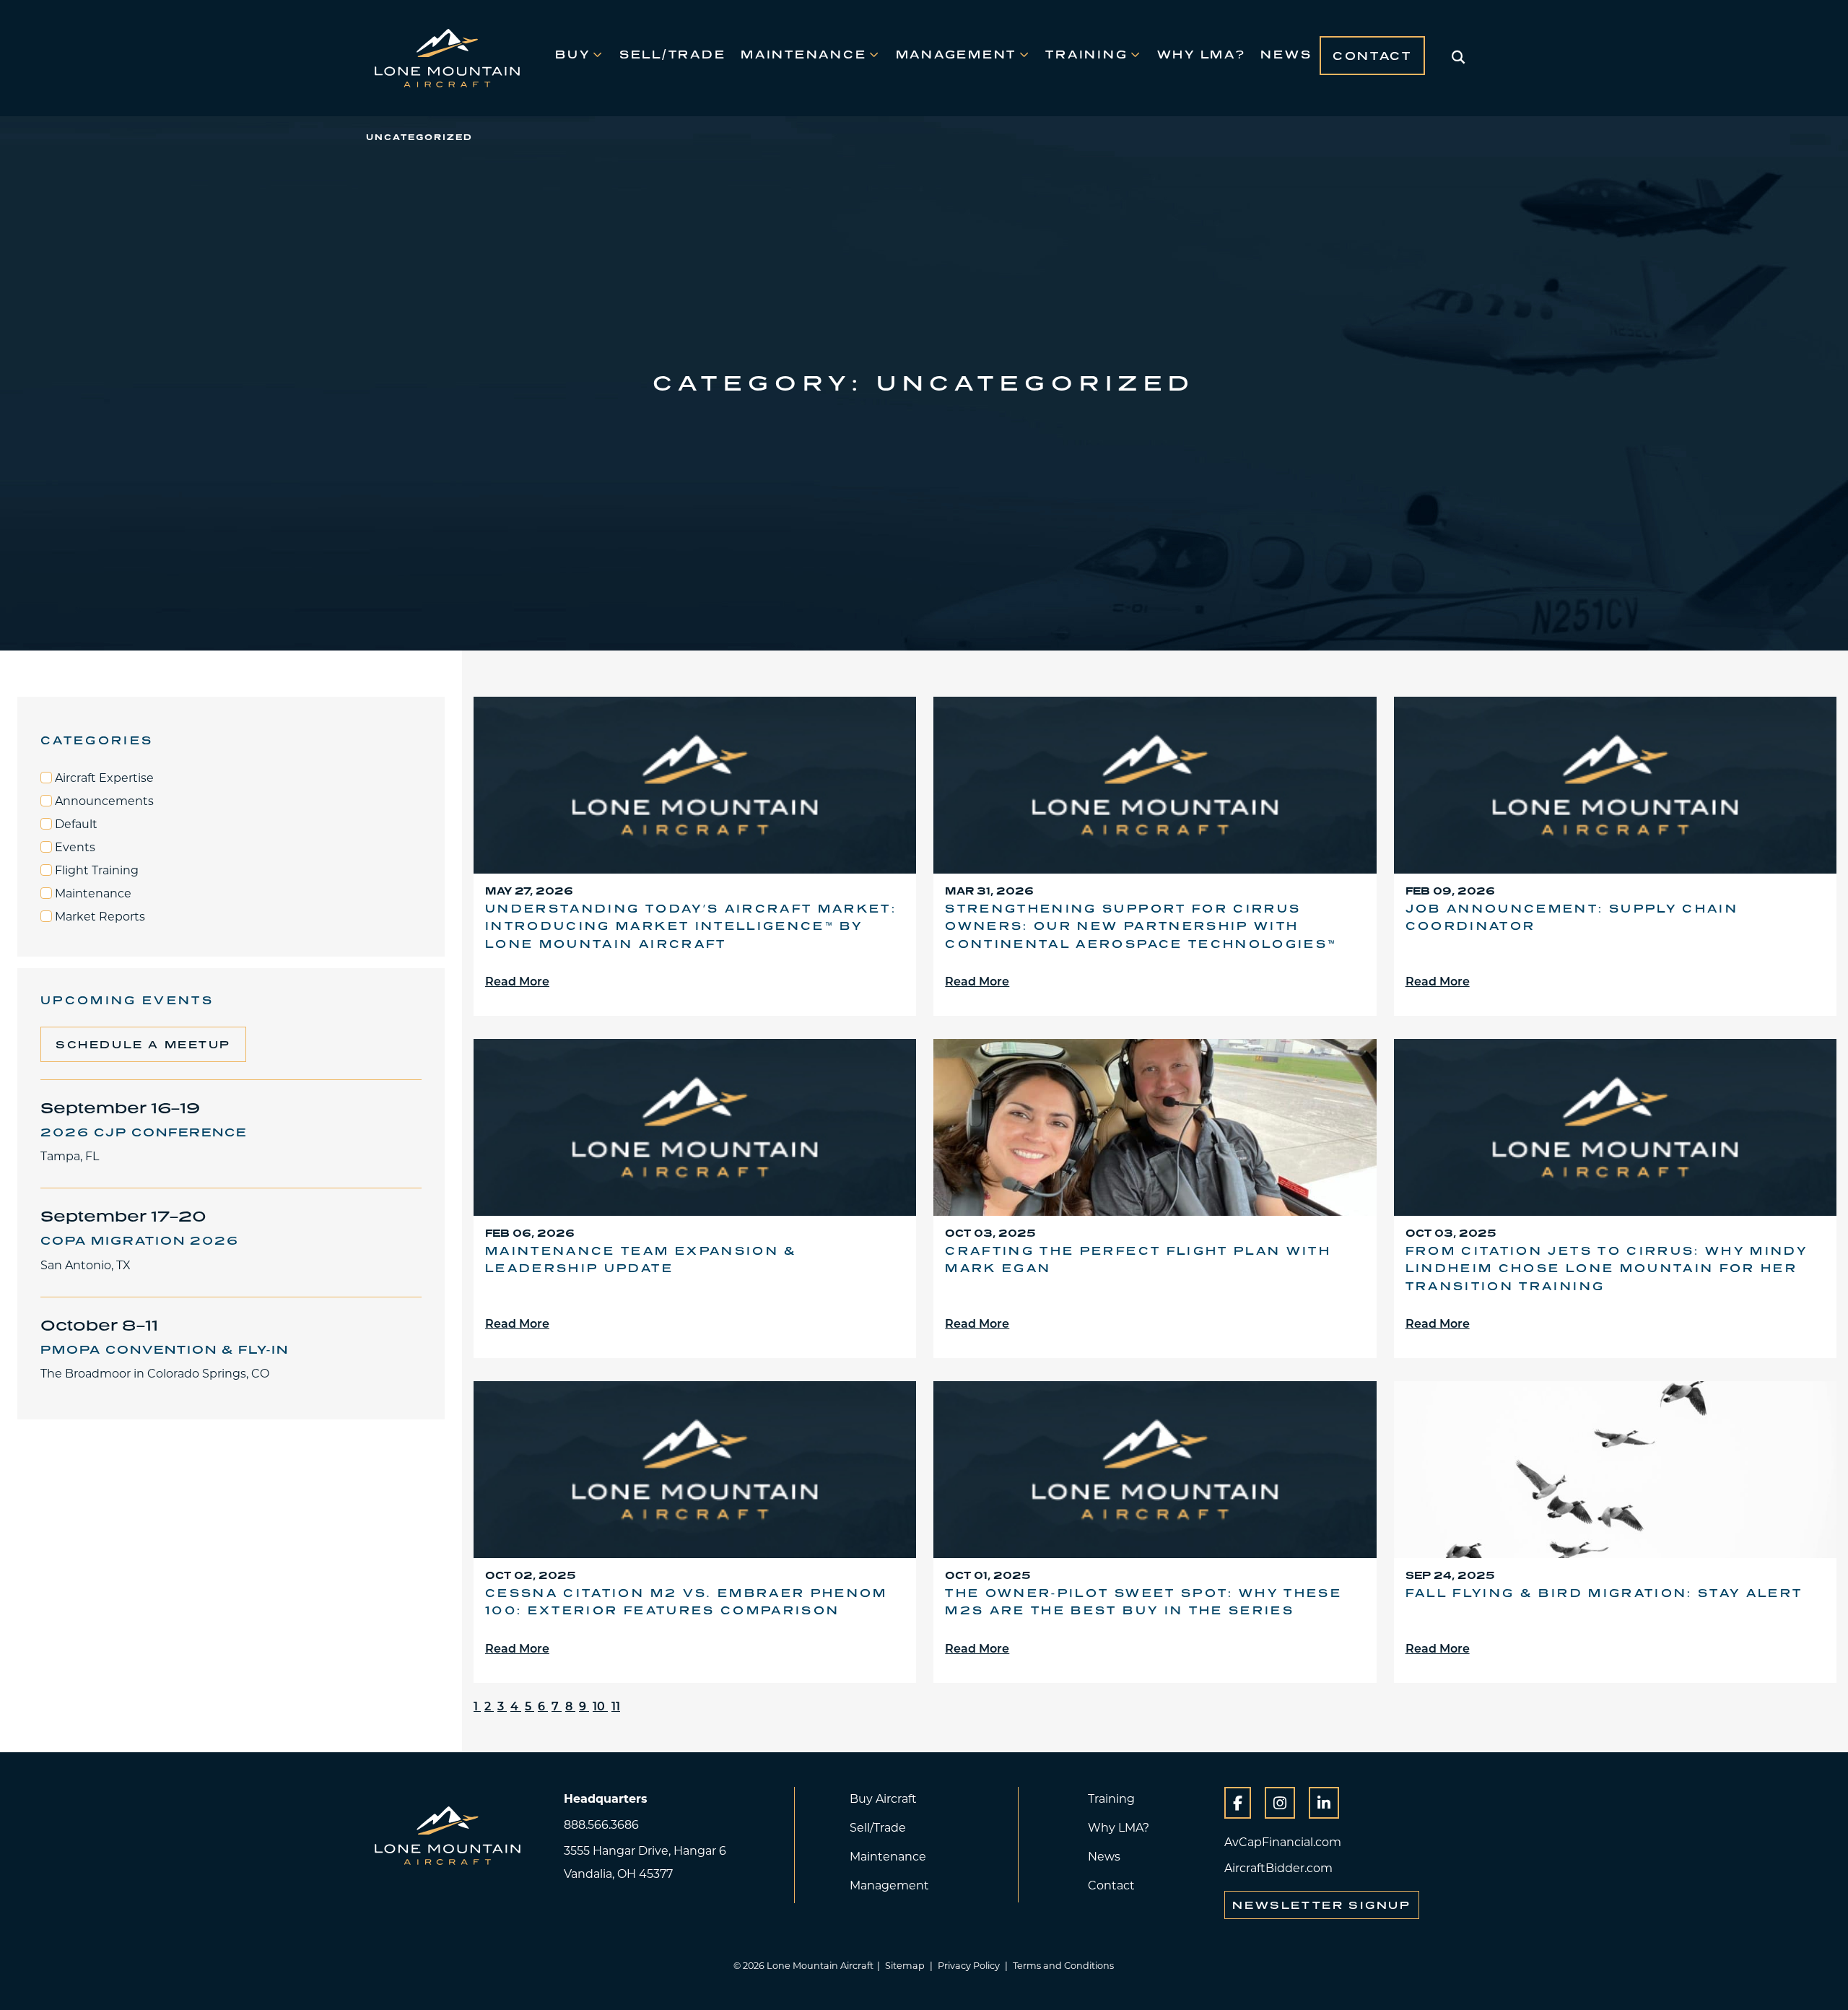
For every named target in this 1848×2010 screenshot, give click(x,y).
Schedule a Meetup (143, 1044)
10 (600, 1706)
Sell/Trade (672, 54)
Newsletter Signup (1321, 1905)
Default (75, 824)
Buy (572, 54)
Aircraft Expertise (103, 778)
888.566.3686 (601, 1824)
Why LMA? (1202, 54)
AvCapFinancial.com (1283, 1841)
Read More (517, 981)
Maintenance (803, 54)
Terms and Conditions (1063, 1965)
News (1286, 54)
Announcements (103, 801)
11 (616, 1706)
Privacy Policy (969, 1965)
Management (956, 54)
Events (74, 847)
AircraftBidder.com (1278, 1867)
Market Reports (99, 916)
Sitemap (905, 1965)
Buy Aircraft (883, 1798)
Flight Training (95, 870)
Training (1086, 54)
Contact (1372, 56)
